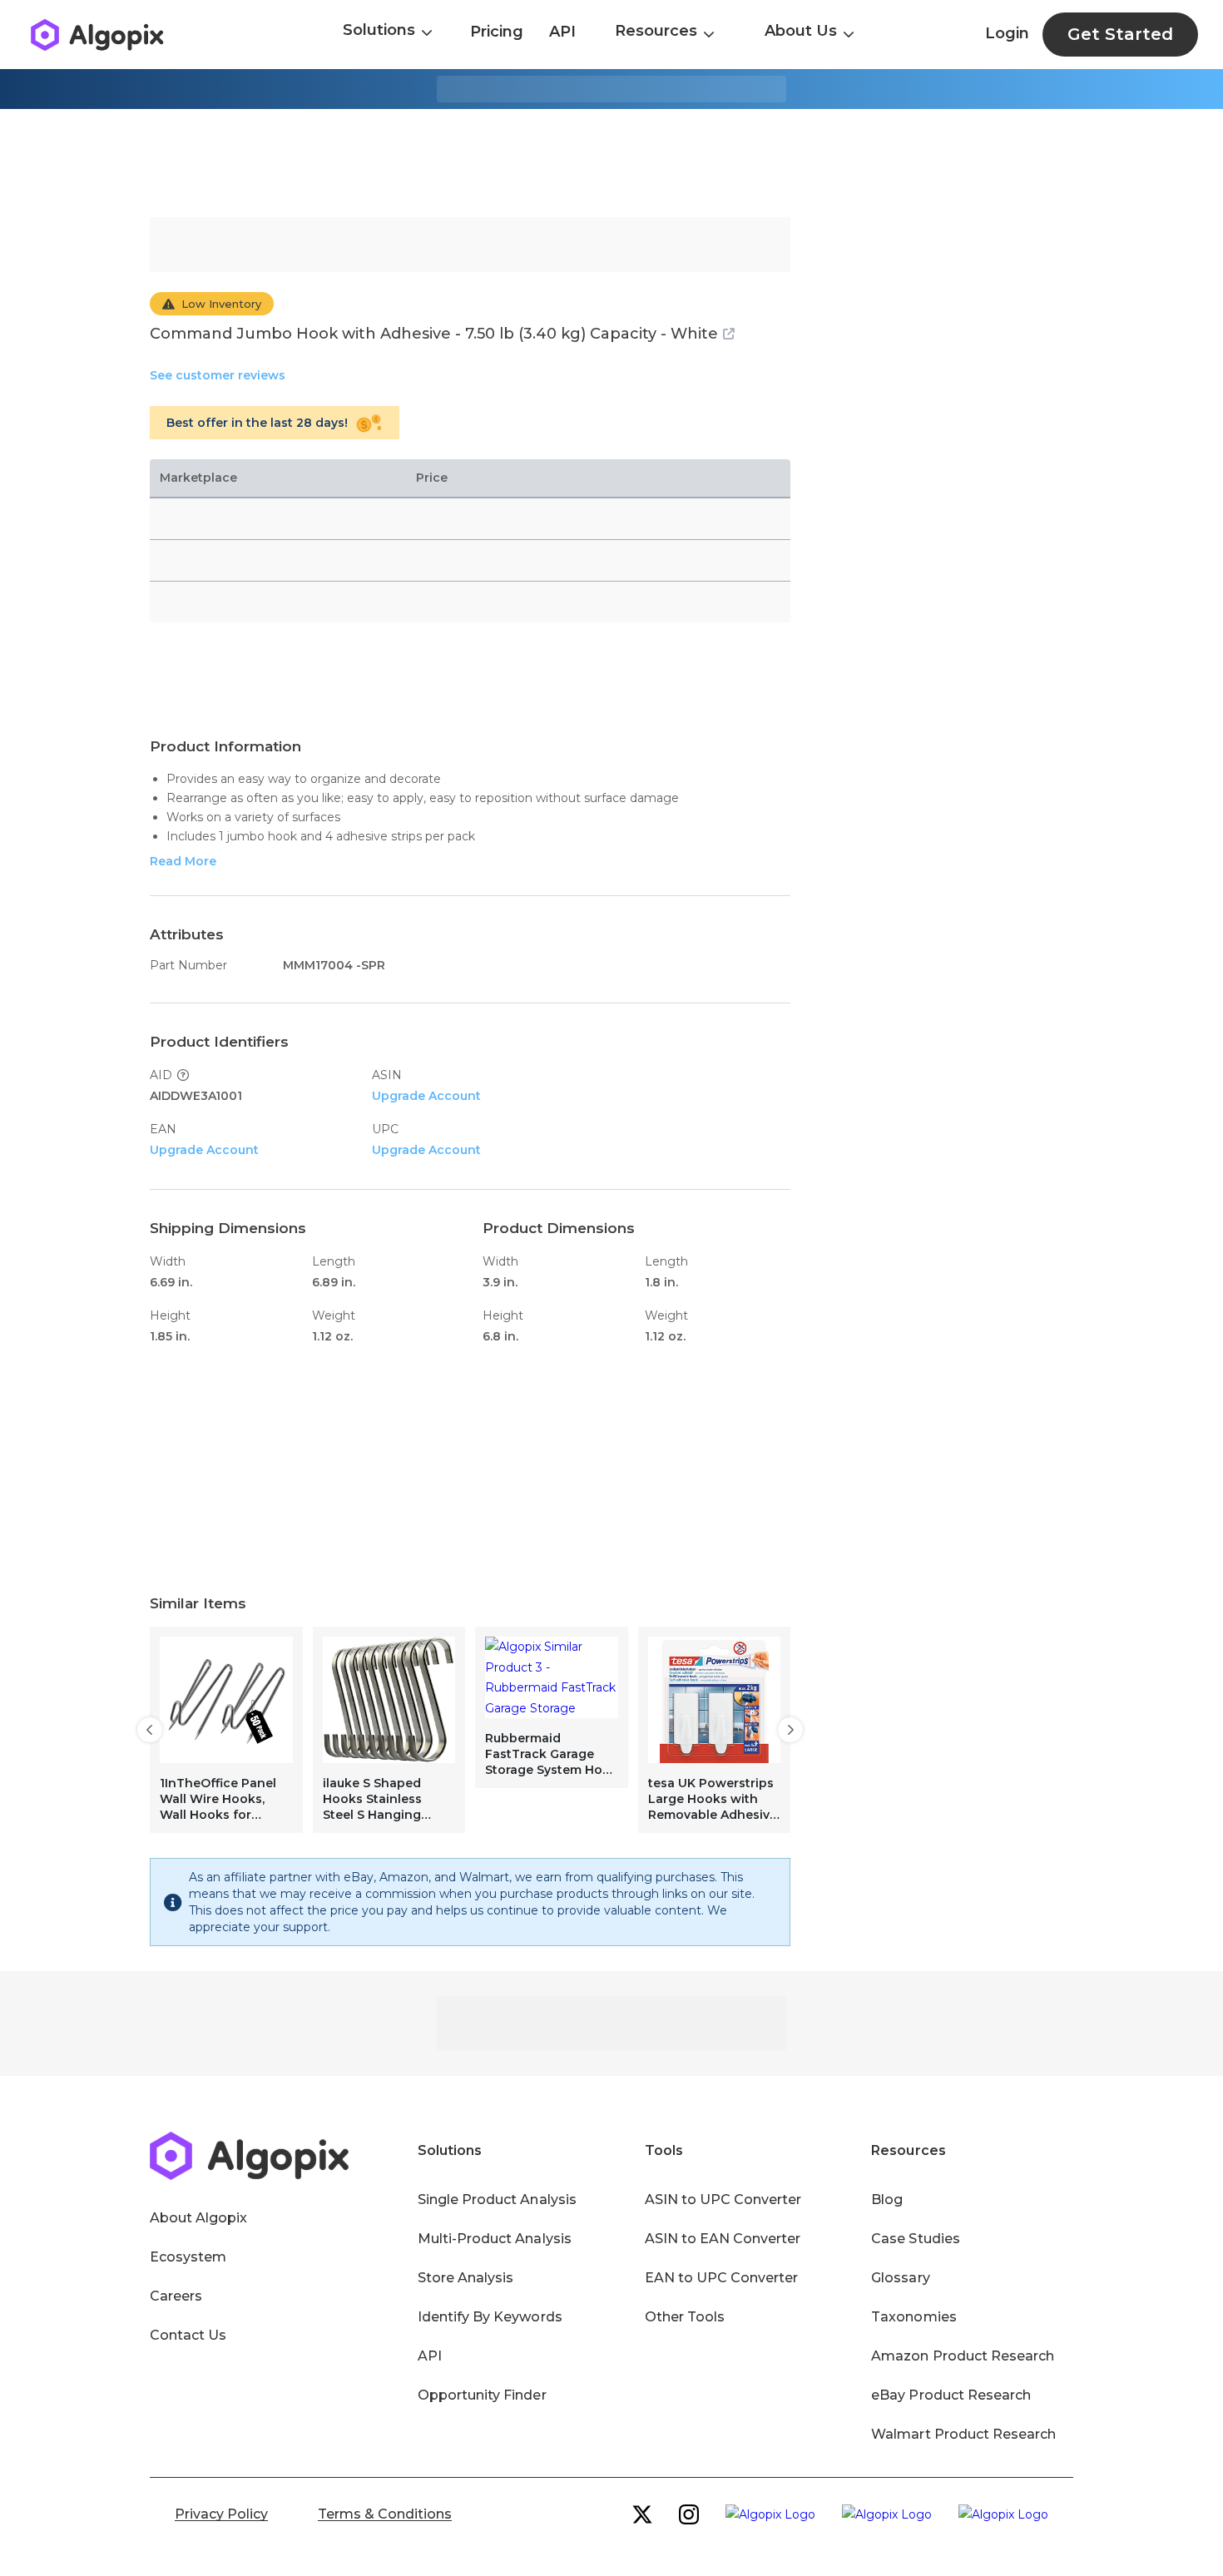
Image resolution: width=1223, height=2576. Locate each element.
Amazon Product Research (963, 2356)
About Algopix (198, 2218)
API (562, 32)
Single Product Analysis (497, 2200)
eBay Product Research (951, 2395)
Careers (176, 2296)
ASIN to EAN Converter (723, 2239)
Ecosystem (188, 2257)
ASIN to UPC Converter (723, 2200)
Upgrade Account (426, 1096)
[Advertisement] (611, 163)
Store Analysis (465, 2278)
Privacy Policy (221, 2514)
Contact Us (188, 2335)
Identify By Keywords (490, 2317)
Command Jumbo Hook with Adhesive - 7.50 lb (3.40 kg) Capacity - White (434, 334)
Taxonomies (914, 2317)
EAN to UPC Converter (722, 2278)
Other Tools (685, 2317)
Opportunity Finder (482, 2395)
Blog (887, 2200)
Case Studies (915, 2239)
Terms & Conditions (385, 2514)
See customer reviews (218, 375)
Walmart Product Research (963, 2434)
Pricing (497, 32)
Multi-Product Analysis (495, 2239)
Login (1007, 33)
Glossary (900, 2278)
